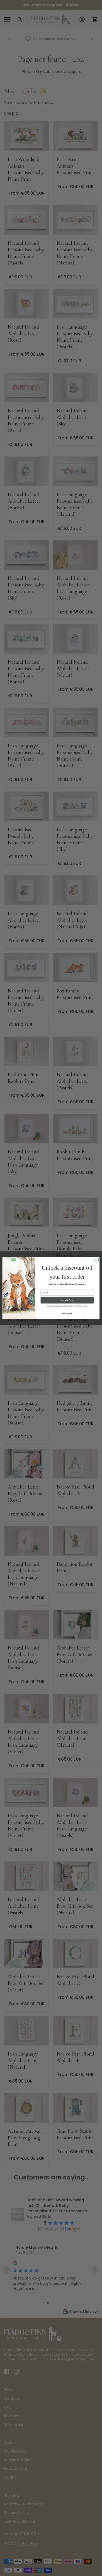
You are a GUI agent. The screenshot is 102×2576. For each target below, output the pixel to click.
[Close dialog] (96, 1260)
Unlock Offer (67, 1300)
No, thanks (67, 1313)
